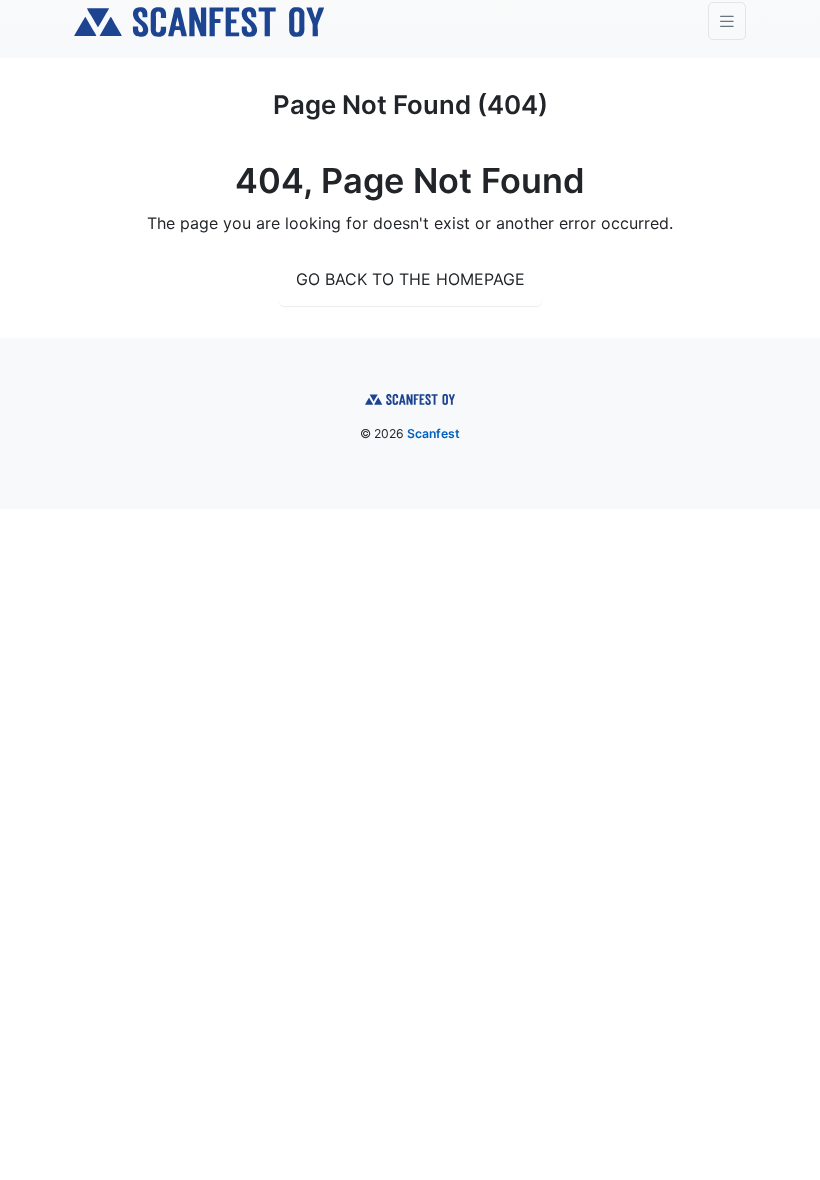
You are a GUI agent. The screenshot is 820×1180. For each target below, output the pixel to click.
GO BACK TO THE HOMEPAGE (410, 279)
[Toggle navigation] (727, 21)
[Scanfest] (199, 21)
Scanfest (433, 433)
